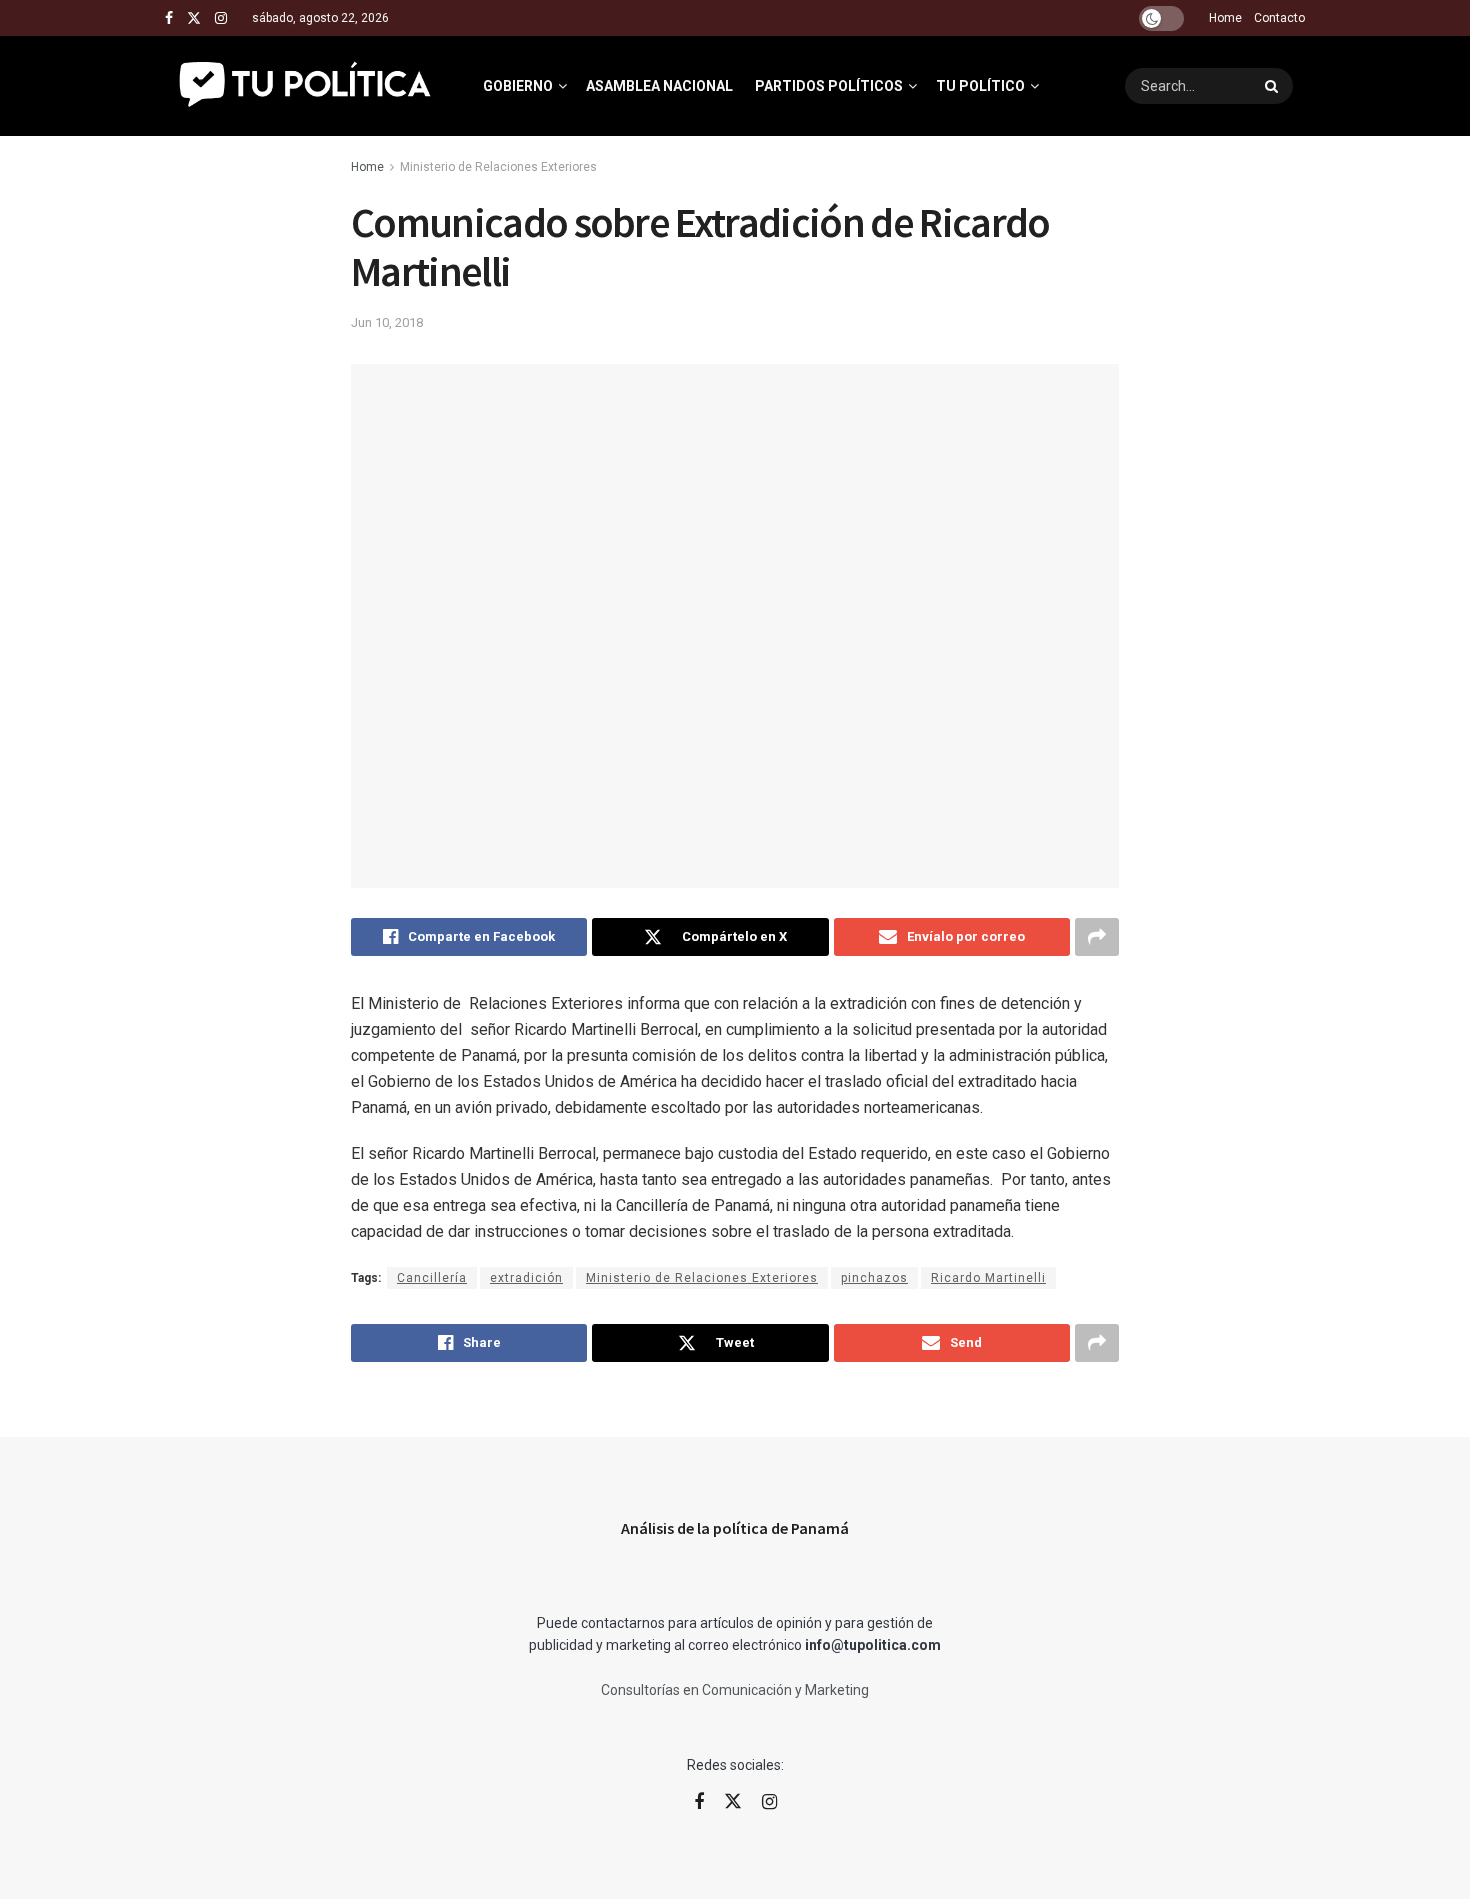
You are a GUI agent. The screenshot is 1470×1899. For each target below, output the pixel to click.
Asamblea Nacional (659, 86)
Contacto (1279, 18)
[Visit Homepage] (306, 86)
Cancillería (432, 1278)
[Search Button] (1274, 86)
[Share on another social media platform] (1097, 937)
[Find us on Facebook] (169, 18)
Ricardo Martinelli (988, 1278)
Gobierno (518, 86)
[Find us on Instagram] (221, 18)
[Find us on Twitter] (194, 18)
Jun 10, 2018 (387, 322)
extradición (526, 1278)
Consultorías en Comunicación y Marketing (735, 1690)
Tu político (980, 86)
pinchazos (874, 1278)
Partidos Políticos (829, 86)
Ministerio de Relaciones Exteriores (498, 167)
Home (1225, 18)
